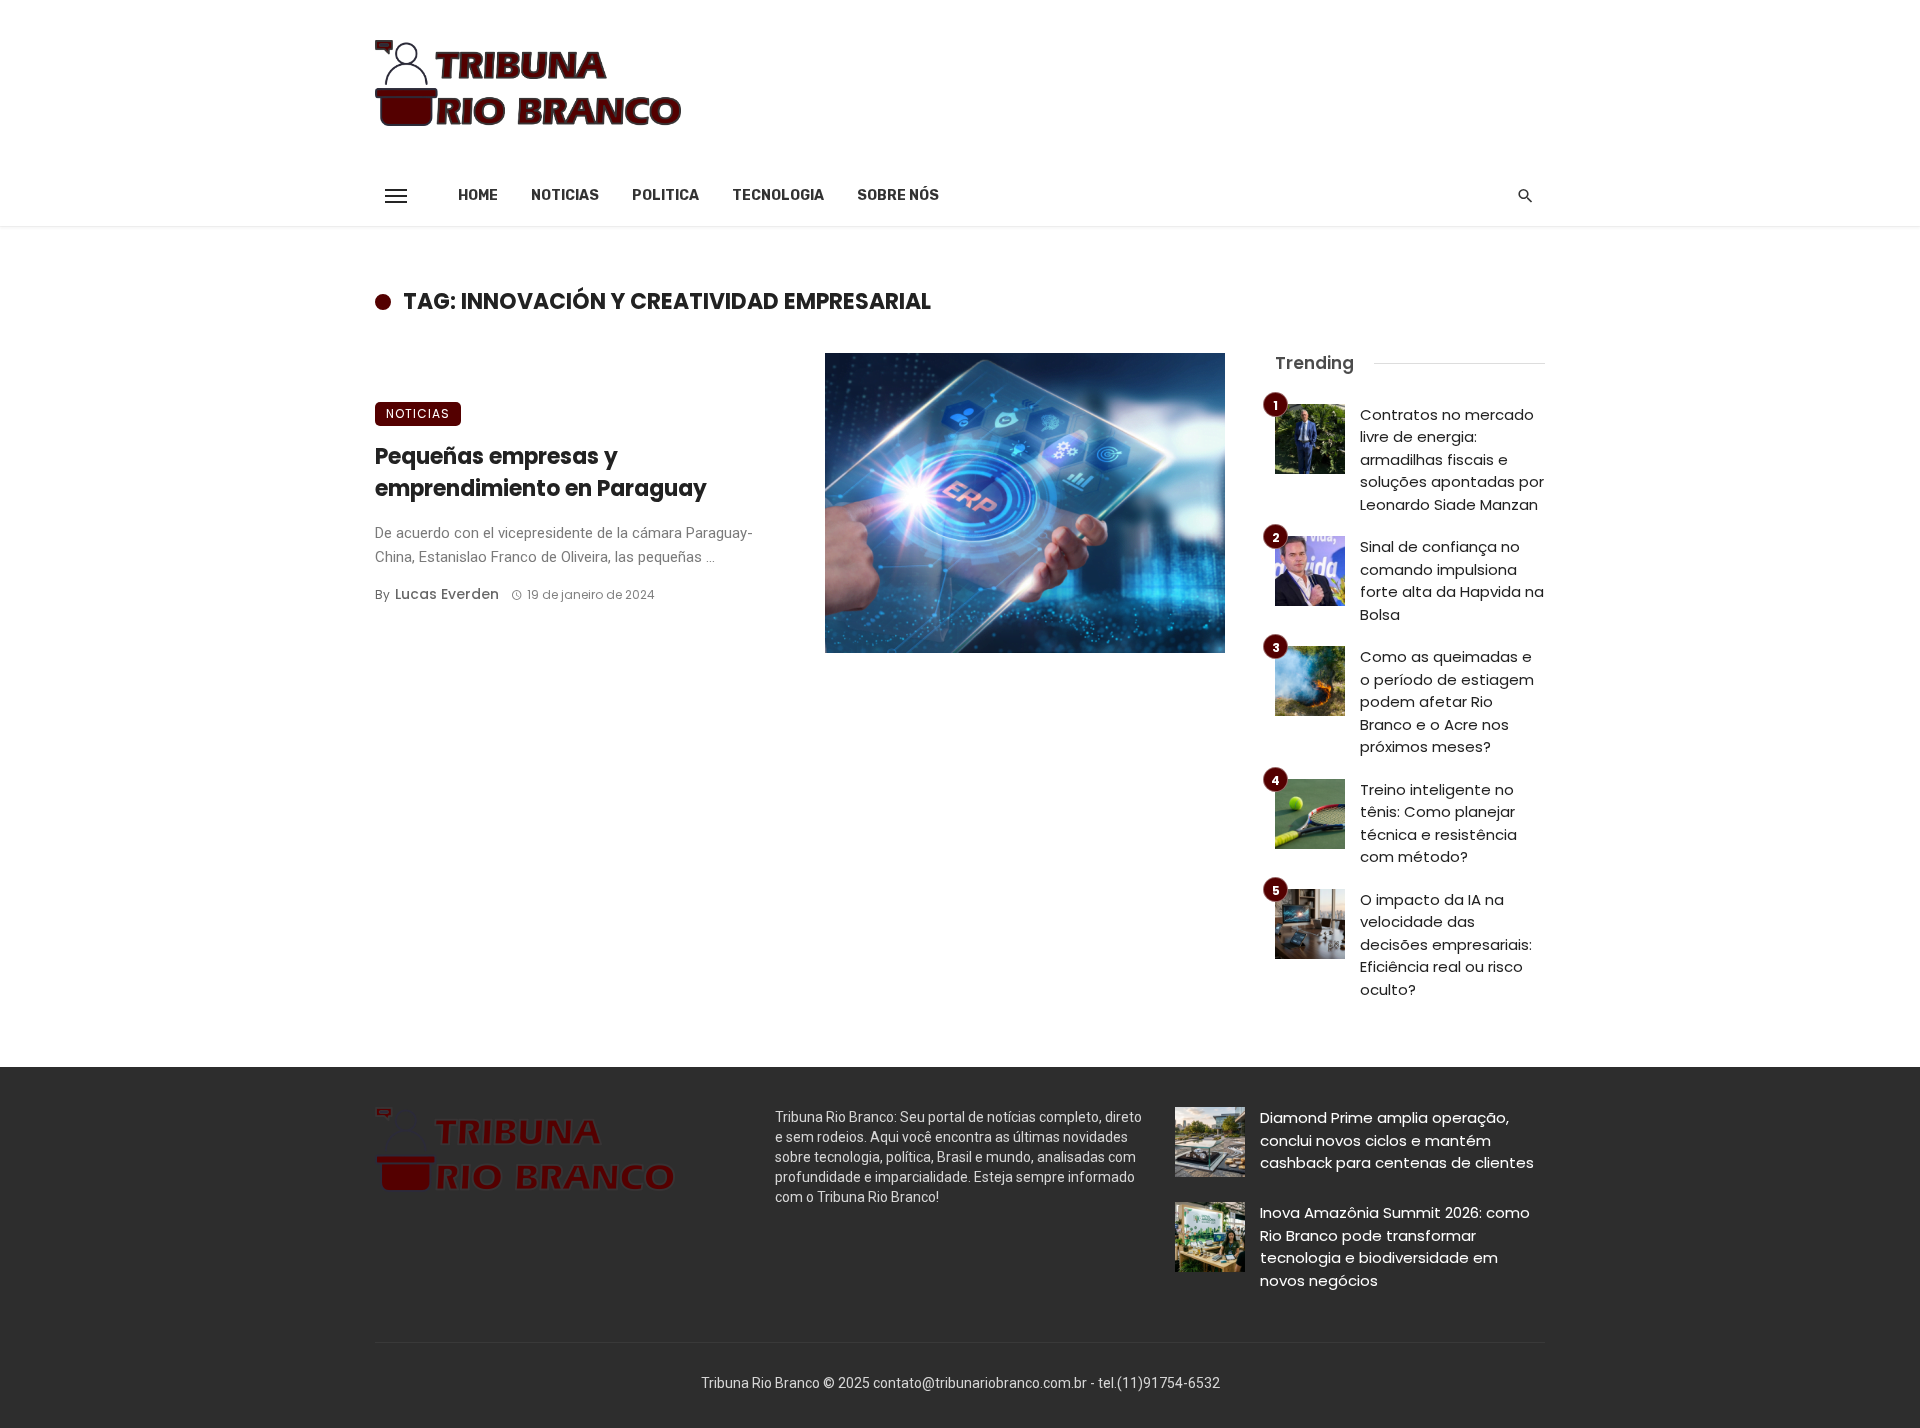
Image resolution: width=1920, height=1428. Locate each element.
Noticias (565, 195)
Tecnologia (778, 195)
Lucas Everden (447, 594)
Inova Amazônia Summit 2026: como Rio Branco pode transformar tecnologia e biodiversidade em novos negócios (1395, 1246)
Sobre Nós (898, 195)
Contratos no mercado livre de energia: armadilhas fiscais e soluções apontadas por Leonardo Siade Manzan (1452, 459)
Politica (665, 195)
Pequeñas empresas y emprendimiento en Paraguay (541, 473)
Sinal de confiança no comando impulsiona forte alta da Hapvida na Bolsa (1452, 580)
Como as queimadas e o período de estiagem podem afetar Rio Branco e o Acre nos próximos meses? (1447, 701)
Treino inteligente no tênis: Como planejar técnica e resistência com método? (1438, 823)
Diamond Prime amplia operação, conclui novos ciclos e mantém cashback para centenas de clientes (1397, 1140)
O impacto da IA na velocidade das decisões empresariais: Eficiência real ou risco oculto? (1446, 944)
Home (478, 195)
